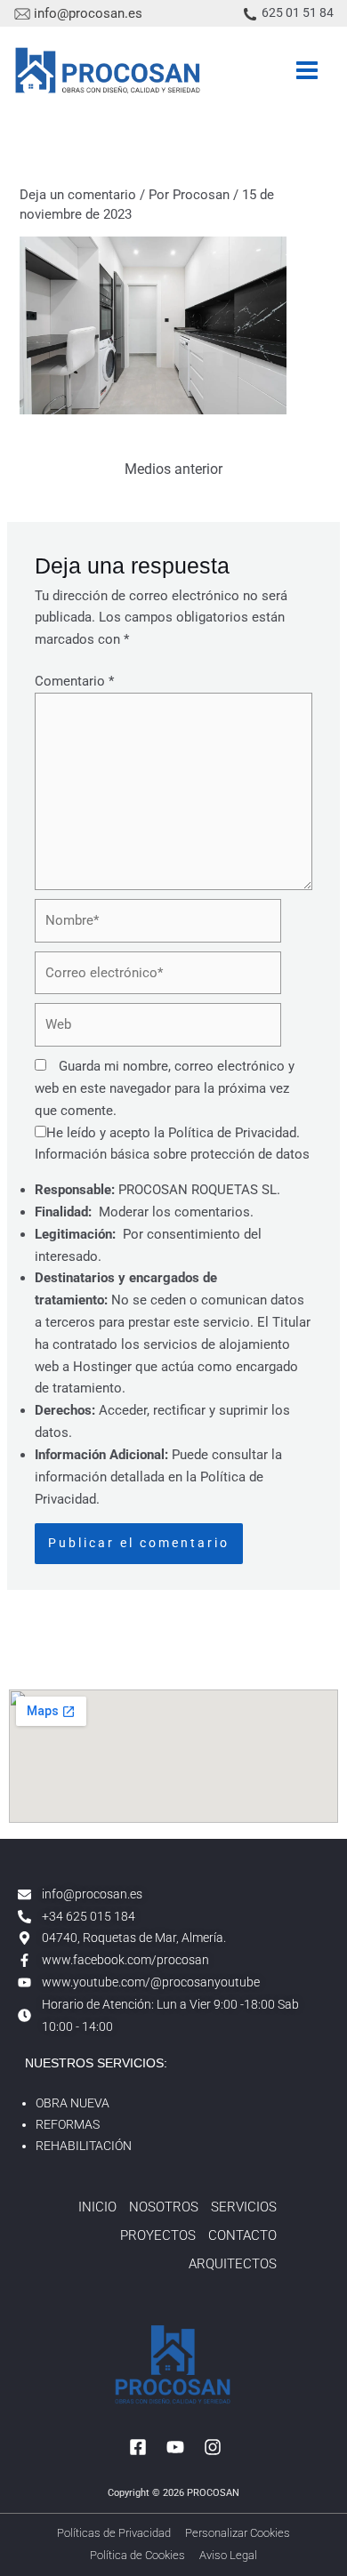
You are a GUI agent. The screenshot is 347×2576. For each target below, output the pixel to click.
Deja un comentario (78, 195)
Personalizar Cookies (238, 2533)
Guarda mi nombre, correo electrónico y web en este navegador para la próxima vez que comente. (165, 1088)
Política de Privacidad (232, 1133)
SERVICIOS (244, 2207)
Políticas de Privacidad (114, 2533)
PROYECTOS (158, 2235)
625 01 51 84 (298, 12)
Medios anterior (173, 469)
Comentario (74, 681)
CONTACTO (242, 2235)
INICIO (97, 2207)
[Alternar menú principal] (307, 70)
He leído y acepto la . (173, 1133)
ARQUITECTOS (233, 2264)
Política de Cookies (137, 2555)
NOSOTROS (164, 2207)
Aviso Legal (228, 2555)
